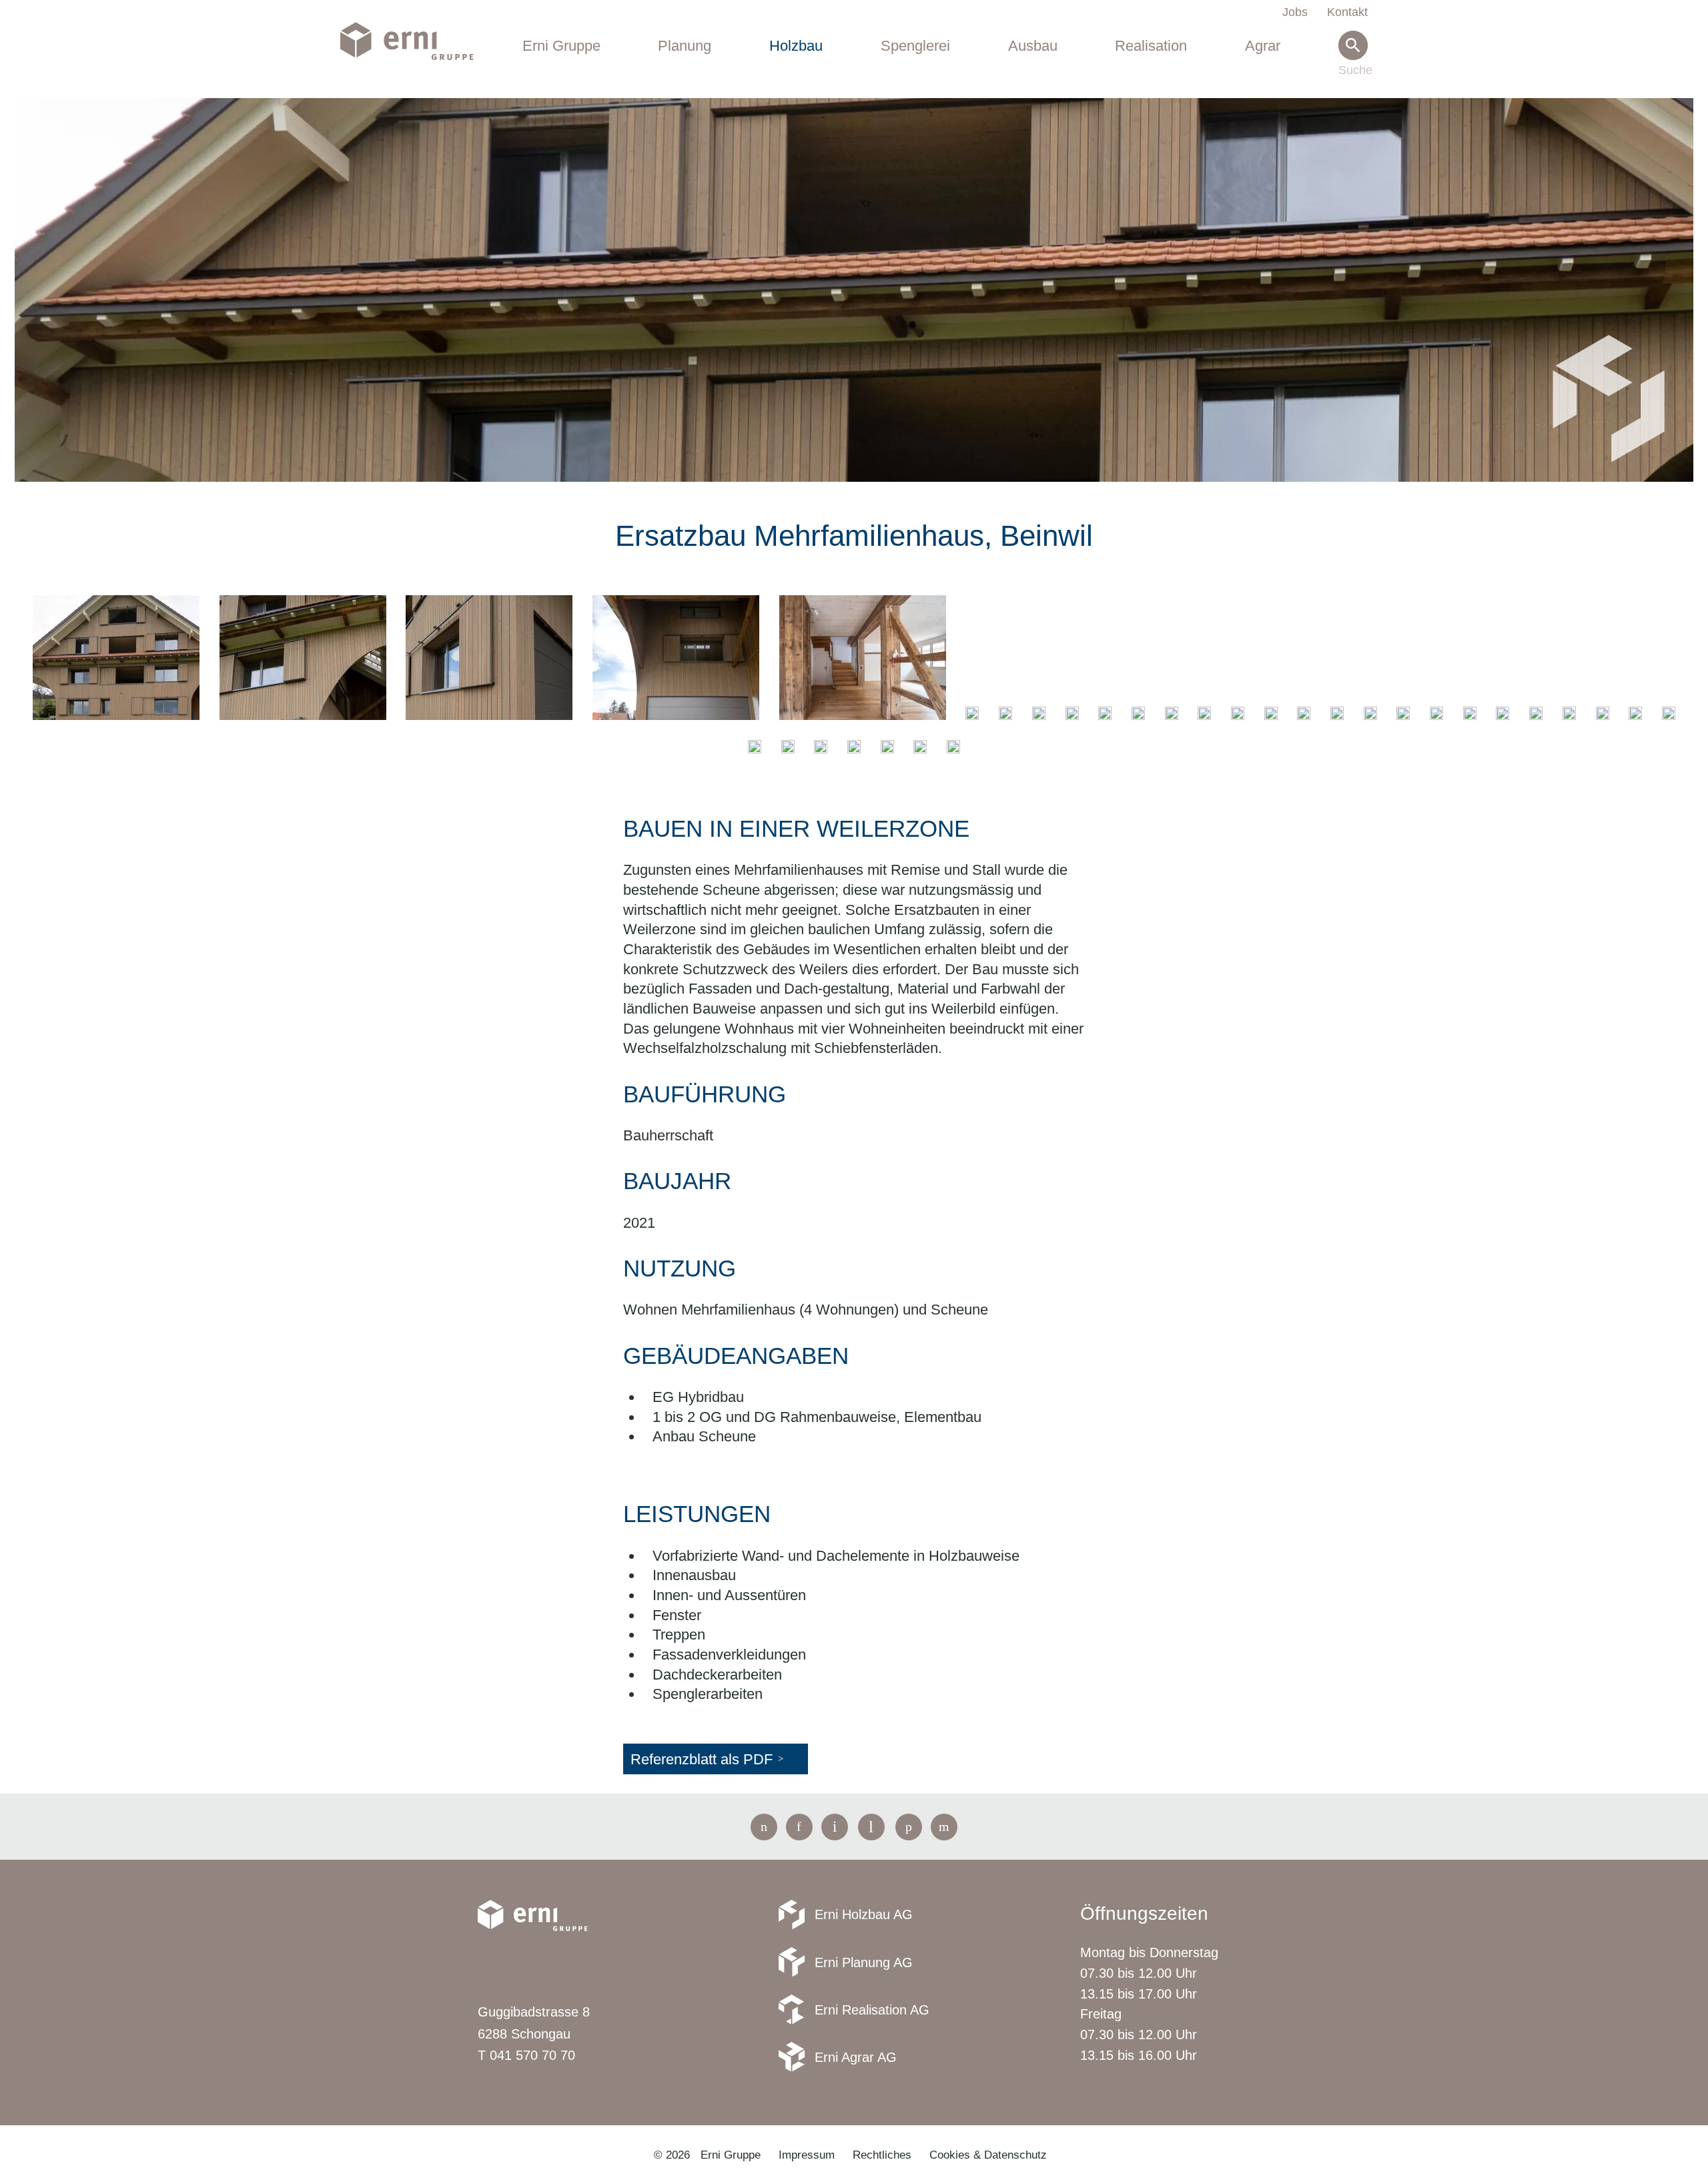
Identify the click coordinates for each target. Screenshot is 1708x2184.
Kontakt (1347, 12)
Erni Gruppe (561, 46)
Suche (1353, 71)
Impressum (807, 2155)
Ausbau (1033, 46)
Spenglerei (915, 46)
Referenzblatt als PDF (702, 1759)
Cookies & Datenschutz (988, 2155)
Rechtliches (882, 2155)
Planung (685, 46)
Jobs (1295, 12)
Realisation (1151, 46)
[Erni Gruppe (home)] (417, 42)
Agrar (1263, 46)
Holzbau (796, 46)
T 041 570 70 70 (526, 2055)
